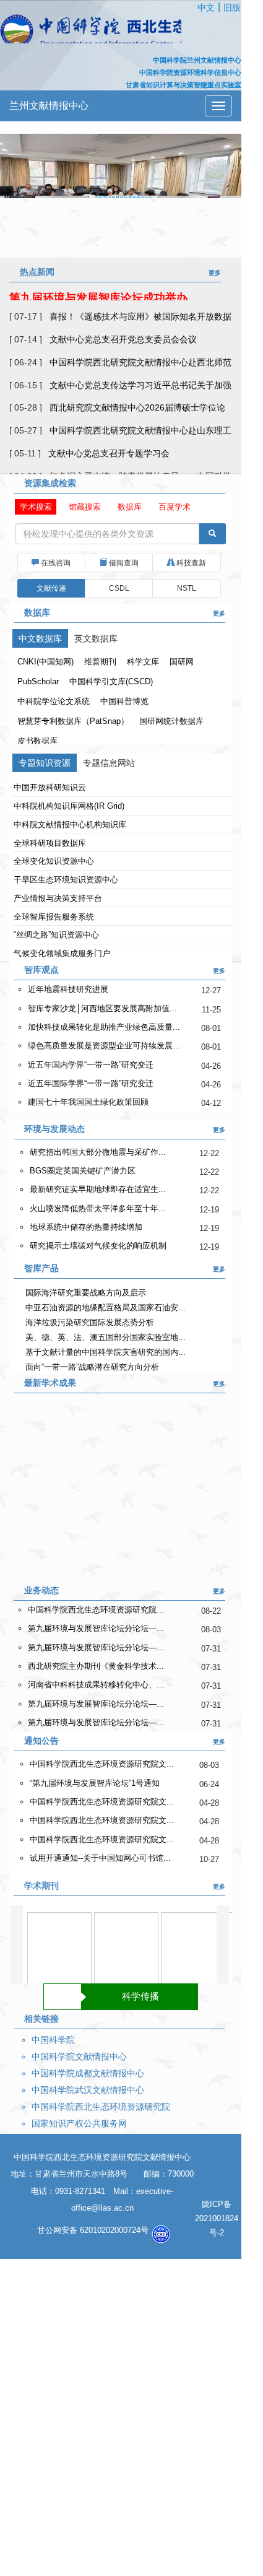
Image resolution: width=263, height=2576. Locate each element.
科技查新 (190, 563)
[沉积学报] (126, 1954)
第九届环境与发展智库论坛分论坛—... (96, 1628)
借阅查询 (123, 563)
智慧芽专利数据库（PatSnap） (73, 721)
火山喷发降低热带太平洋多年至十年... (98, 1208)
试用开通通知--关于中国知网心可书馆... (100, 1858)
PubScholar (38, 681)
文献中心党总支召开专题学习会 (109, 453)
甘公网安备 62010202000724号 (94, 2230)
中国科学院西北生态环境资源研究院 (101, 2107)
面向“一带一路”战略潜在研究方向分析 (103, 1367)
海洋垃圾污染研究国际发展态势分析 (99, 1322)
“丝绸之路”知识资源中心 (56, 935)
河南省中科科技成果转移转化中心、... (96, 1685)
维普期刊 (100, 662)
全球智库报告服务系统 (54, 917)
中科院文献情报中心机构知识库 (70, 825)
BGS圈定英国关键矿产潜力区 (83, 1171)
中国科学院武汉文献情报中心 (88, 2090)
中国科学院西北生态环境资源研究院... (96, 1610)
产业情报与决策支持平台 (58, 898)
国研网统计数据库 (171, 721)
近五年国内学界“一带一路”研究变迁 (91, 1065)
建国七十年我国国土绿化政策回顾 (88, 1102)
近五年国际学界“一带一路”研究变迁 (91, 1083)
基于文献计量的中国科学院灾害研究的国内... (114, 1352)
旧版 (232, 7)
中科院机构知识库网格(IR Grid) (69, 806)
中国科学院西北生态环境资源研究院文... (102, 1764)
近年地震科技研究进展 (68, 989)
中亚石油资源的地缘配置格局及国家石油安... (114, 1308)
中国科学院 (53, 2040)
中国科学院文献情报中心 (79, 2056)
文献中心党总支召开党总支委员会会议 (123, 339)
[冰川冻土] (59, 1954)
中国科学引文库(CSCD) (111, 681)
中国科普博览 (124, 701)
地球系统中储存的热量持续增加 (86, 1227)
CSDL (119, 588)
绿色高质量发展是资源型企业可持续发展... (104, 1046)
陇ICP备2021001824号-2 (217, 2218)
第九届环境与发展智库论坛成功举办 (98, 296)
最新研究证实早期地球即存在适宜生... (98, 1189)
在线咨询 (55, 563)
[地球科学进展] (193, 1954)
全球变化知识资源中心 (54, 861)
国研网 (182, 662)
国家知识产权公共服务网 (79, 2123)
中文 (206, 7)
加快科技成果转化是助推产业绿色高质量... (104, 1027)
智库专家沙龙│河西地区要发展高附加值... (102, 1008)
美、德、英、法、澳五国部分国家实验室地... (114, 1337)
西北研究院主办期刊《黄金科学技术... (96, 1666)
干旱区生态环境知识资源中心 (66, 880)
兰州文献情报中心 (49, 106)
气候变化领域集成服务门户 (62, 953)
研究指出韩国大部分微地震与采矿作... (98, 1152)
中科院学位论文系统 (54, 701)
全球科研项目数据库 (50, 843)
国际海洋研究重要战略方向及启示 (95, 1293)
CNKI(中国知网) (45, 662)
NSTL (187, 588)
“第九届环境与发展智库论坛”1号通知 (95, 1783)
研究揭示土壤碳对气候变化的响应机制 (98, 1246)
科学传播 (140, 1996)
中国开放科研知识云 (50, 787)
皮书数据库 (37, 741)
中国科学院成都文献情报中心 (88, 2073)
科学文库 (143, 662)
